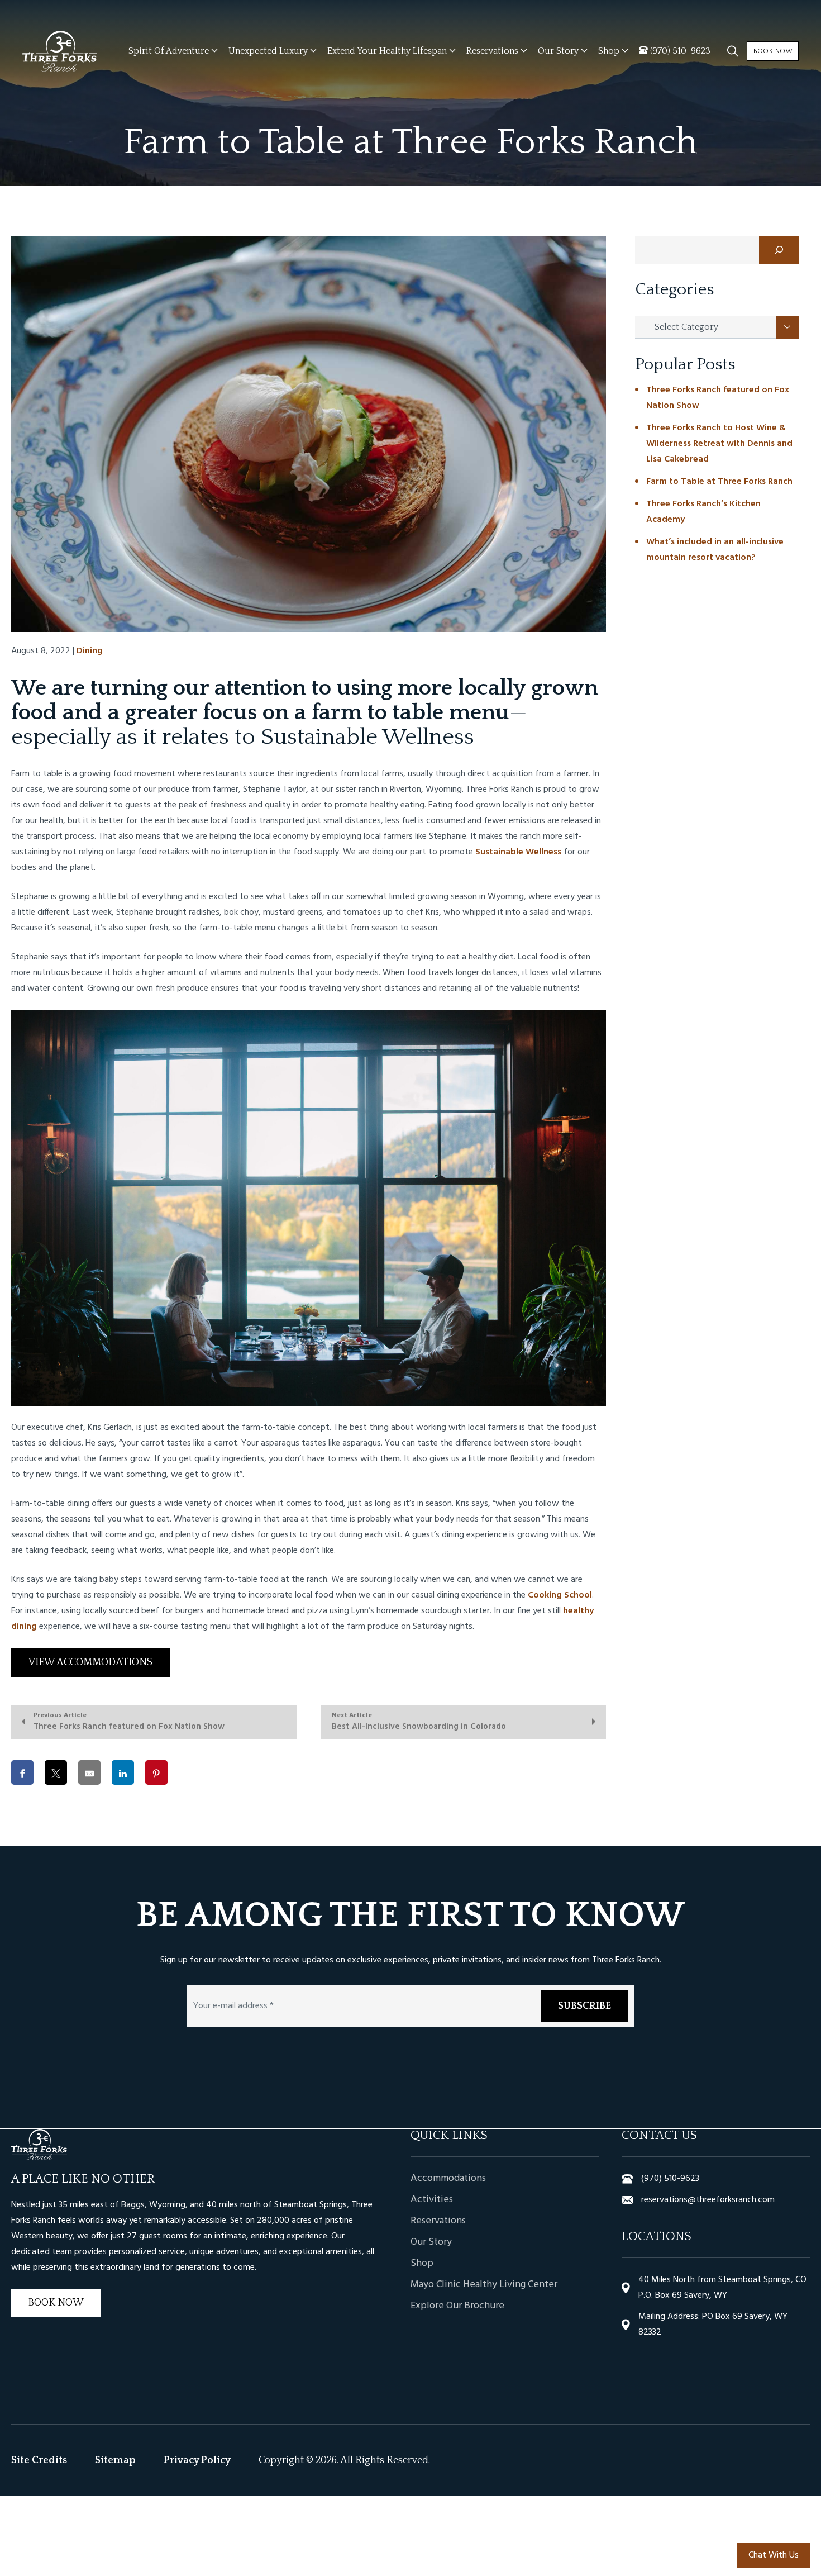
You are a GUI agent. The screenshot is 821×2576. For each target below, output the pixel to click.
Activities (432, 2200)
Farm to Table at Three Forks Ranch (719, 482)
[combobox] (717, 327)
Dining (90, 651)
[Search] (779, 250)
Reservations (438, 2221)
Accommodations (448, 2179)
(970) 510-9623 (670, 2179)
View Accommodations (90, 1662)
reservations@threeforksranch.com (708, 2200)
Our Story (431, 2242)
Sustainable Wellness (518, 852)
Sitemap (115, 2460)
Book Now (773, 51)
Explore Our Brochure (457, 2306)
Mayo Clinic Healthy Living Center (484, 2285)
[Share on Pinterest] (156, 1772)
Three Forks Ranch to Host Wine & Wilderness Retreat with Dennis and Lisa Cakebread (719, 444)
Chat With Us (774, 2555)
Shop (422, 2264)
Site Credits (39, 2460)
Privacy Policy (197, 2460)
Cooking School (560, 1595)
